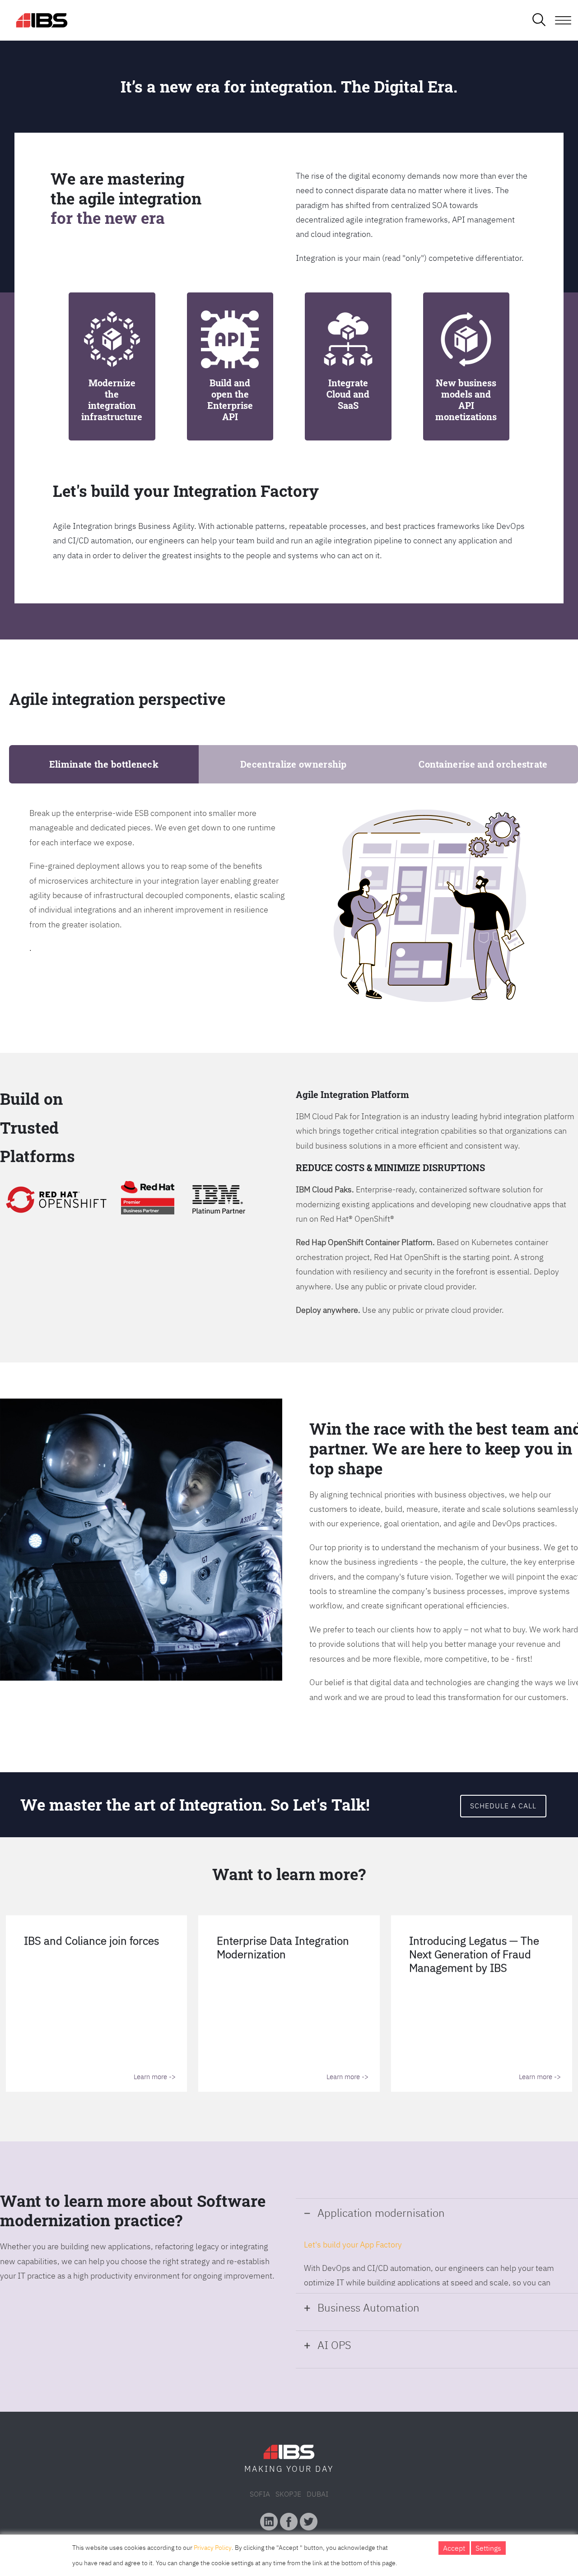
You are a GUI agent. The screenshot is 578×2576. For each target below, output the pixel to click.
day (324, 2469)
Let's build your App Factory (353, 2245)
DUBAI (317, 2494)
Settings (488, 2548)
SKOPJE (288, 2494)
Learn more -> (155, 2077)
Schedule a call (503, 1806)
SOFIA (260, 2494)
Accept (454, 2548)
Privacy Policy (213, 2548)
